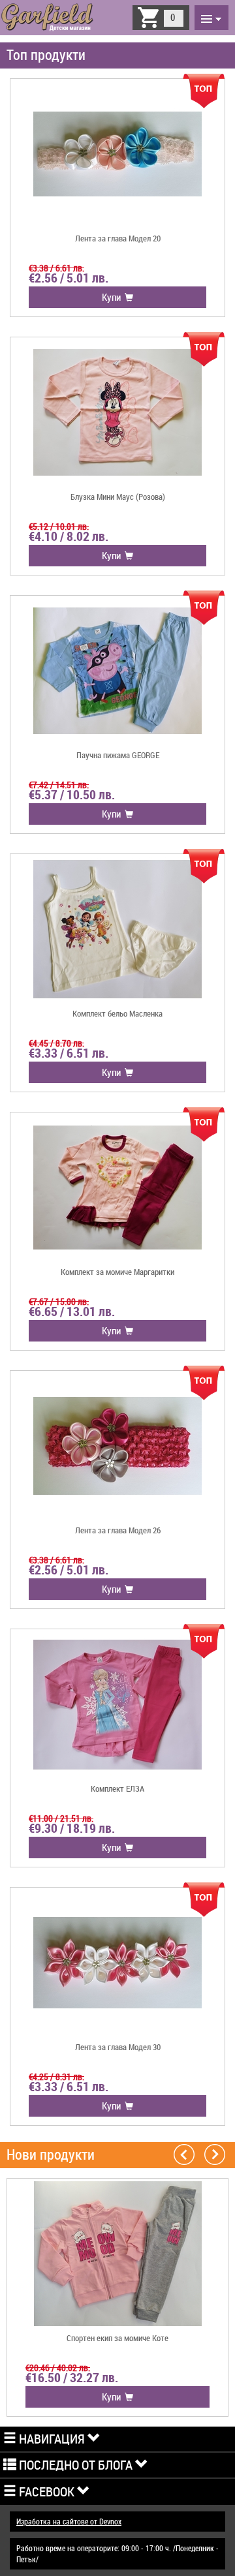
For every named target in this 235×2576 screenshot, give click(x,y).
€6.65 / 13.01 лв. (72, 1311)
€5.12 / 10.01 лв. (59, 526)
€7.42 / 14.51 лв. (59, 785)
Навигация (52, 2439)
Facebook (47, 2492)
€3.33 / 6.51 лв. (69, 1053)
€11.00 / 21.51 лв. (61, 1818)
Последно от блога (76, 2465)
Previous (184, 2154)
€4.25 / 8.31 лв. (56, 2077)
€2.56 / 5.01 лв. (69, 278)
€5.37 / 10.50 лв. (72, 795)
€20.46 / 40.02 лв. (58, 2368)
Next (215, 2154)
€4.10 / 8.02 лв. (69, 536)
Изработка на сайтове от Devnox (69, 2521)
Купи (113, 297)
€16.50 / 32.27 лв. (72, 2378)
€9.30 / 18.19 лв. (72, 1828)
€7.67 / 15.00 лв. (59, 1301)
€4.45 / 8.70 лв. (56, 1043)
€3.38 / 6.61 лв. (56, 268)
